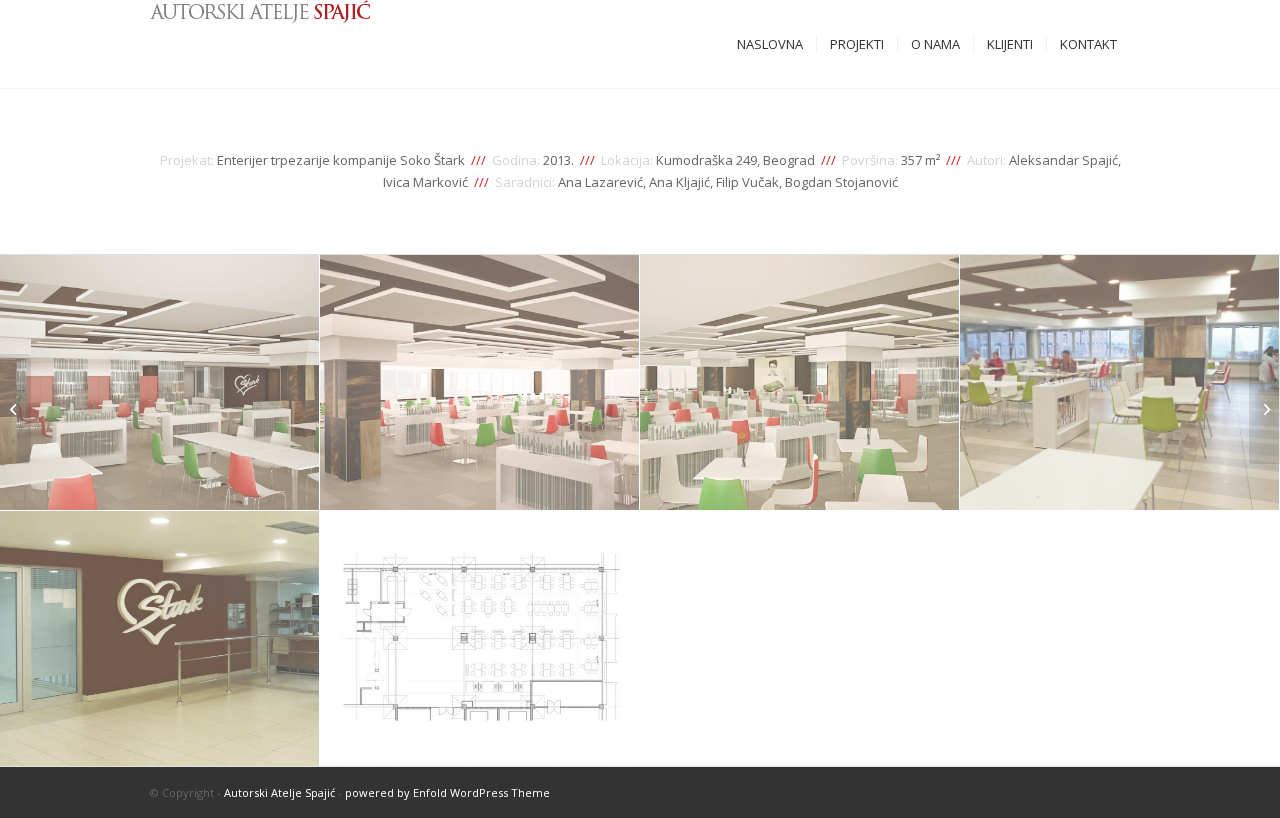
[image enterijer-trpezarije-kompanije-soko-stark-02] (480, 383)
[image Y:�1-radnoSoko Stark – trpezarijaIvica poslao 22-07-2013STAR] (480, 639)
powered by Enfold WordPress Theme (447, 792)
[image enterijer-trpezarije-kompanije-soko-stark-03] (800, 383)
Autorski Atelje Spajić (279, 792)
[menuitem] (770, 44)
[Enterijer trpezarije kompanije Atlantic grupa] (15, 409)
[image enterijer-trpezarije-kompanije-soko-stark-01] (160, 383)
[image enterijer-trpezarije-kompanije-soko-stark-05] (160, 639)
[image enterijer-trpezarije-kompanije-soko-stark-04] (1120, 383)
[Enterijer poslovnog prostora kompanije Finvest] (1264, 409)
